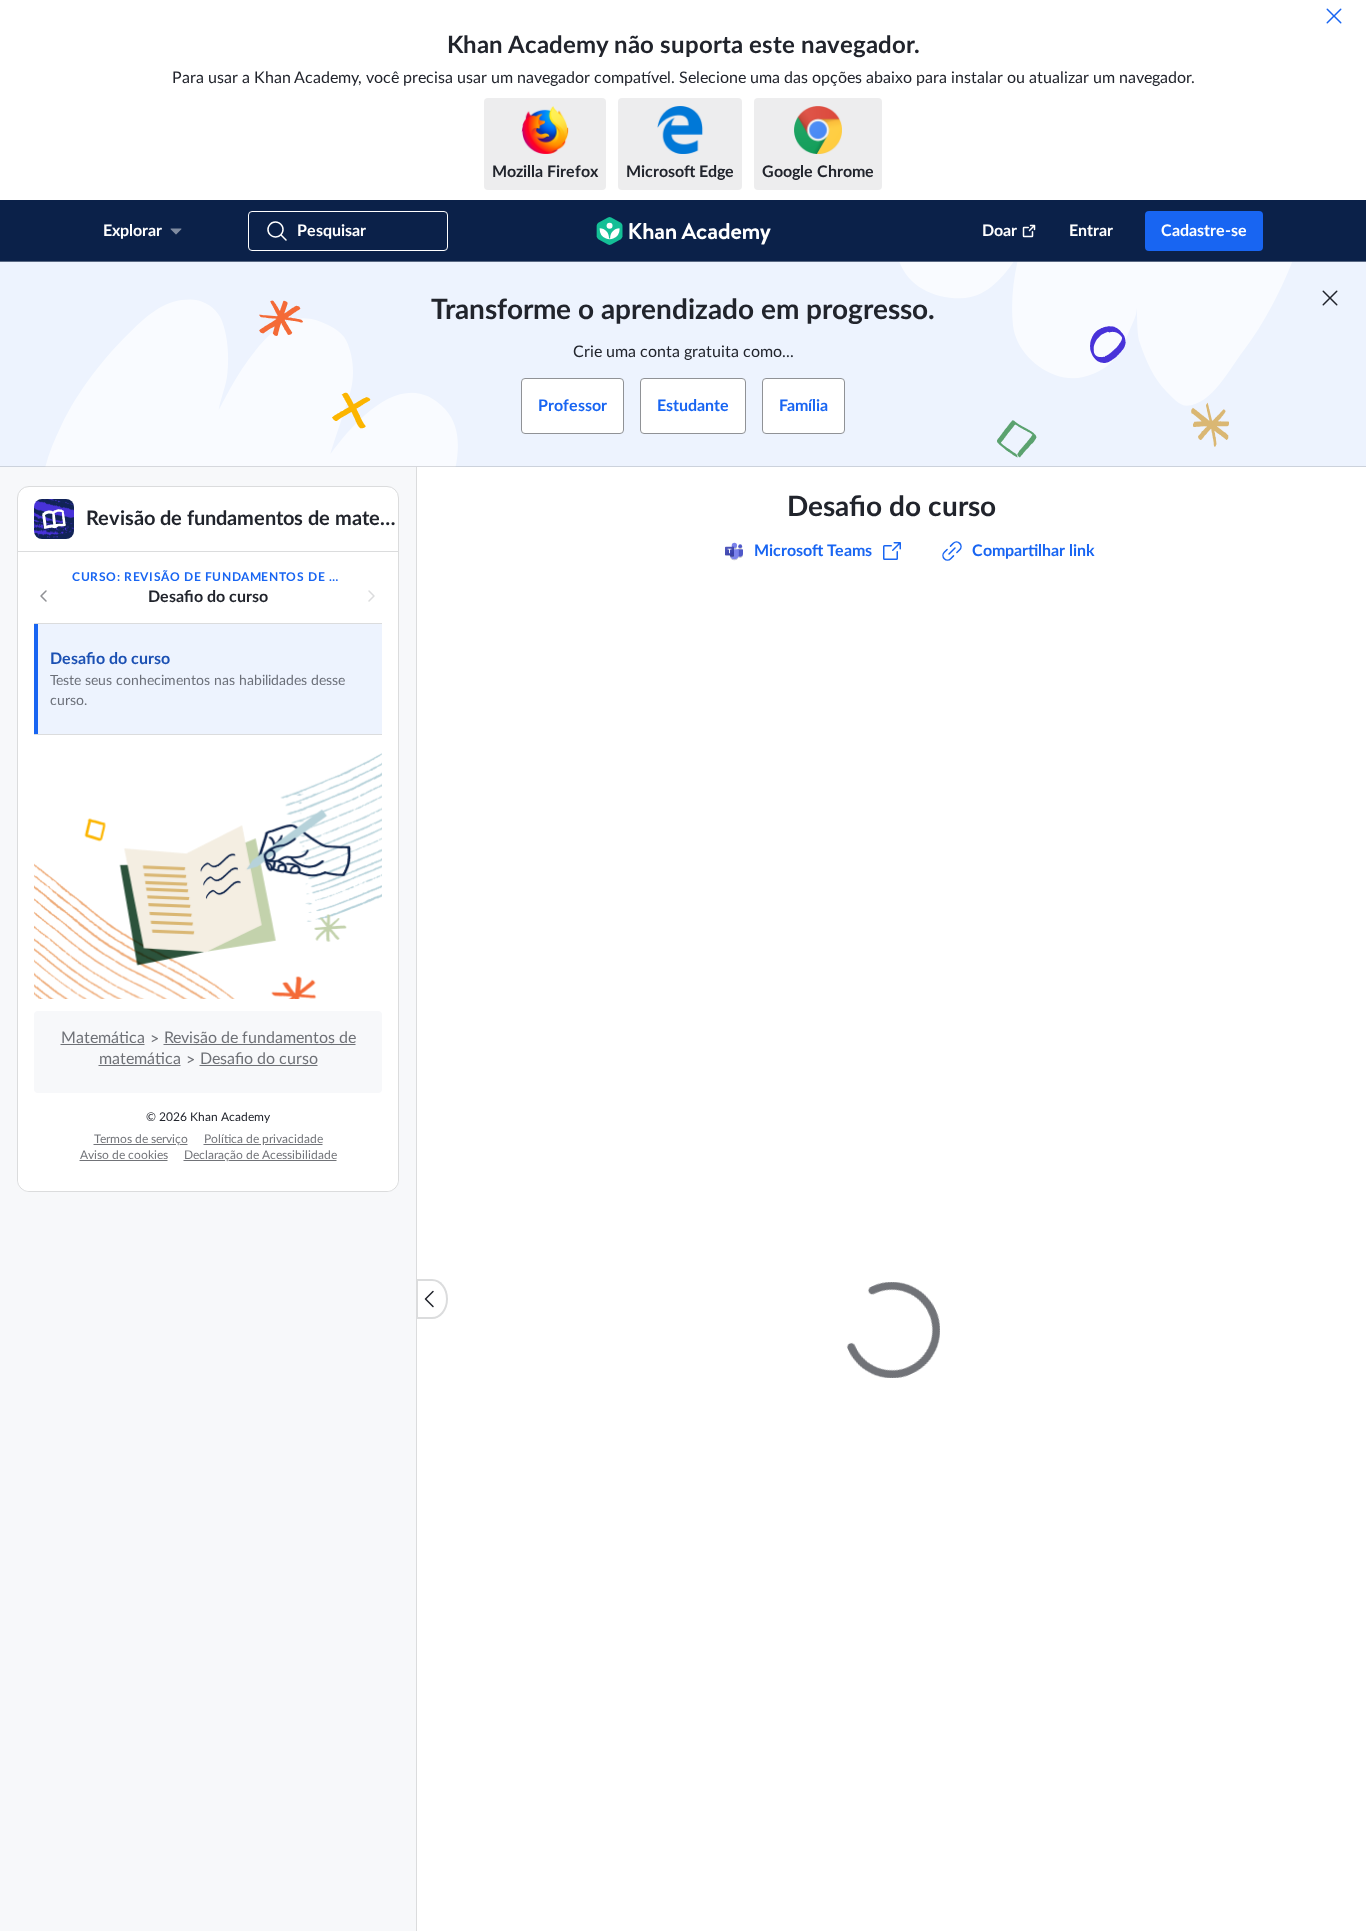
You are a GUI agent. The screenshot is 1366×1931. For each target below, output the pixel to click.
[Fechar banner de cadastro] (1330, 298)
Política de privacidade (263, 1139)
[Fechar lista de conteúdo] (432, 1299)
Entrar (1091, 231)
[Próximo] (371, 596)
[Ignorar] (1334, 16)
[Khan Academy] (683, 231)
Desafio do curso (110, 659)
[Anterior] (44, 596)
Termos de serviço (141, 1139)
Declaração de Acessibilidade (260, 1155)
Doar (999, 231)
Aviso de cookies (124, 1155)
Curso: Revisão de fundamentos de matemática (207, 577)
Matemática (103, 1038)
